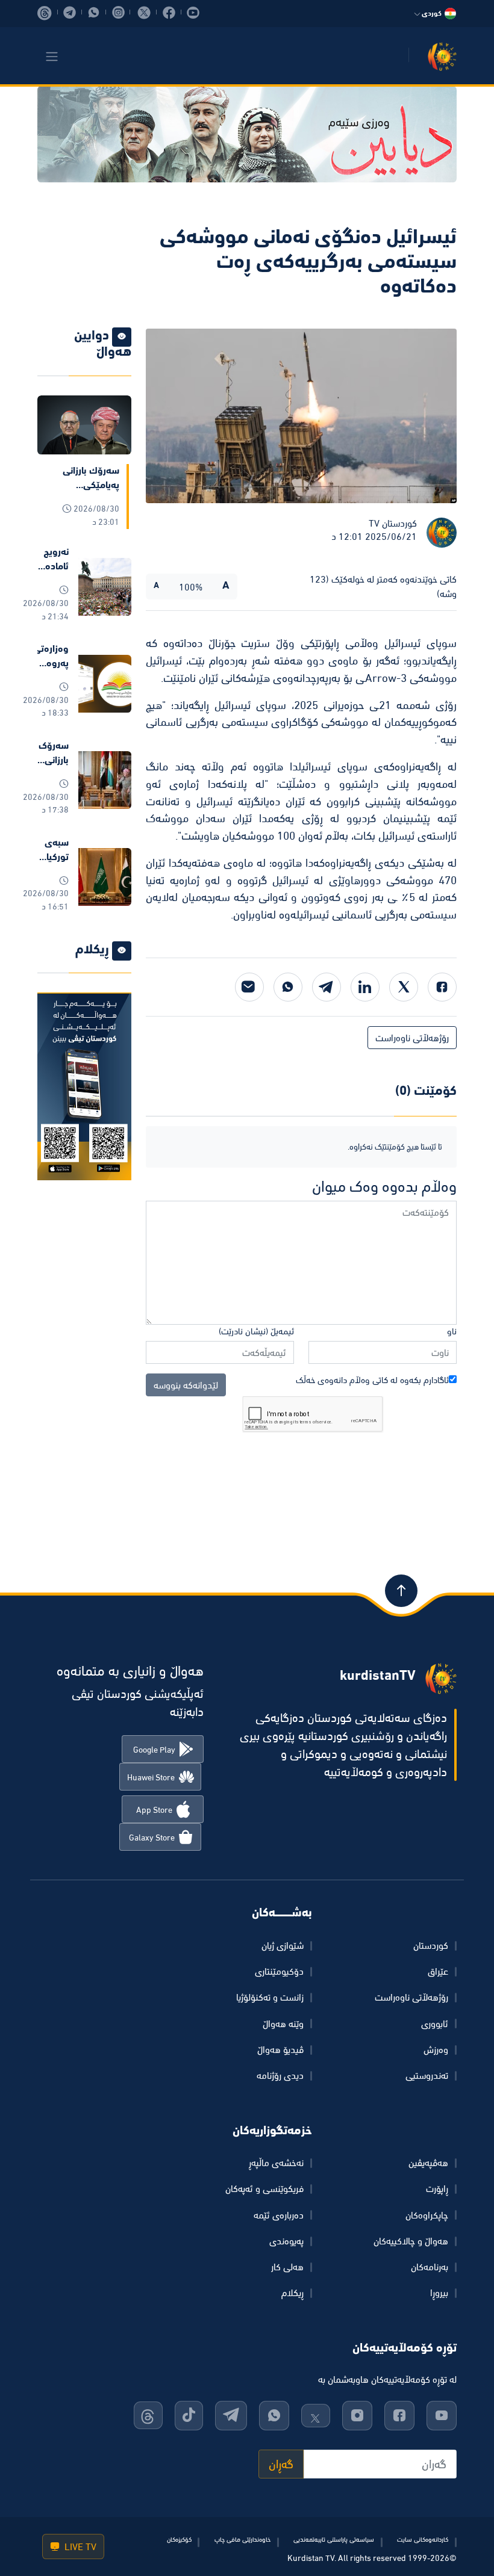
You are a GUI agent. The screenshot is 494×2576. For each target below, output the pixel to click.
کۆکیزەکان (179, 2539)
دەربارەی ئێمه (279, 2215)
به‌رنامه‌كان (430, 2267)
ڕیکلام (292, 2293)
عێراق (438, 1971)
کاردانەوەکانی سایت (423, 2539)
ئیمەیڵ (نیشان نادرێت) (256, 1331)
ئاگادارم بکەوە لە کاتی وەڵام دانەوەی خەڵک (372, 1380)
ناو (452, 1331)
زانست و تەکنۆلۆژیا (270, 1997)
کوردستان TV (393, 523)
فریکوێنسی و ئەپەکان (264, 2188)
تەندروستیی (427, 2075)
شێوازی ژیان (283, 1945)
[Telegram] (327, 987)
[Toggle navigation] (52, 57)
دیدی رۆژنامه (280, 2075)
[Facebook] (442, 987)
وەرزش (436, 2049)
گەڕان (281, 2464)
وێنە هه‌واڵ (283, 2023)
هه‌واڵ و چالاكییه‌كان (411, 2241)
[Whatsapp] (288, 987)
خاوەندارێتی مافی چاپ (242, 2539)
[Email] (249, 987)
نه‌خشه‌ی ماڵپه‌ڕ (276, 2163)
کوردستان (431, 1945)
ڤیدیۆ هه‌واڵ (280, 2049)
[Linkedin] (365, 987)
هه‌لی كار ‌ (286, 2267)
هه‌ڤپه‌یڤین (428, 2163)
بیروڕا (439, 2293)
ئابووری (435, 2023)
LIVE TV (79, 2547)
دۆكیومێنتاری (279, 1971)
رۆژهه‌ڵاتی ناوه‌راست (412, 1038)
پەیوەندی (286, 2241)
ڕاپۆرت (437, 2188)
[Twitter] (404, 987)
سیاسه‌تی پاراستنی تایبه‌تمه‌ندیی (334, 2539)
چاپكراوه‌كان (427, 2215)
